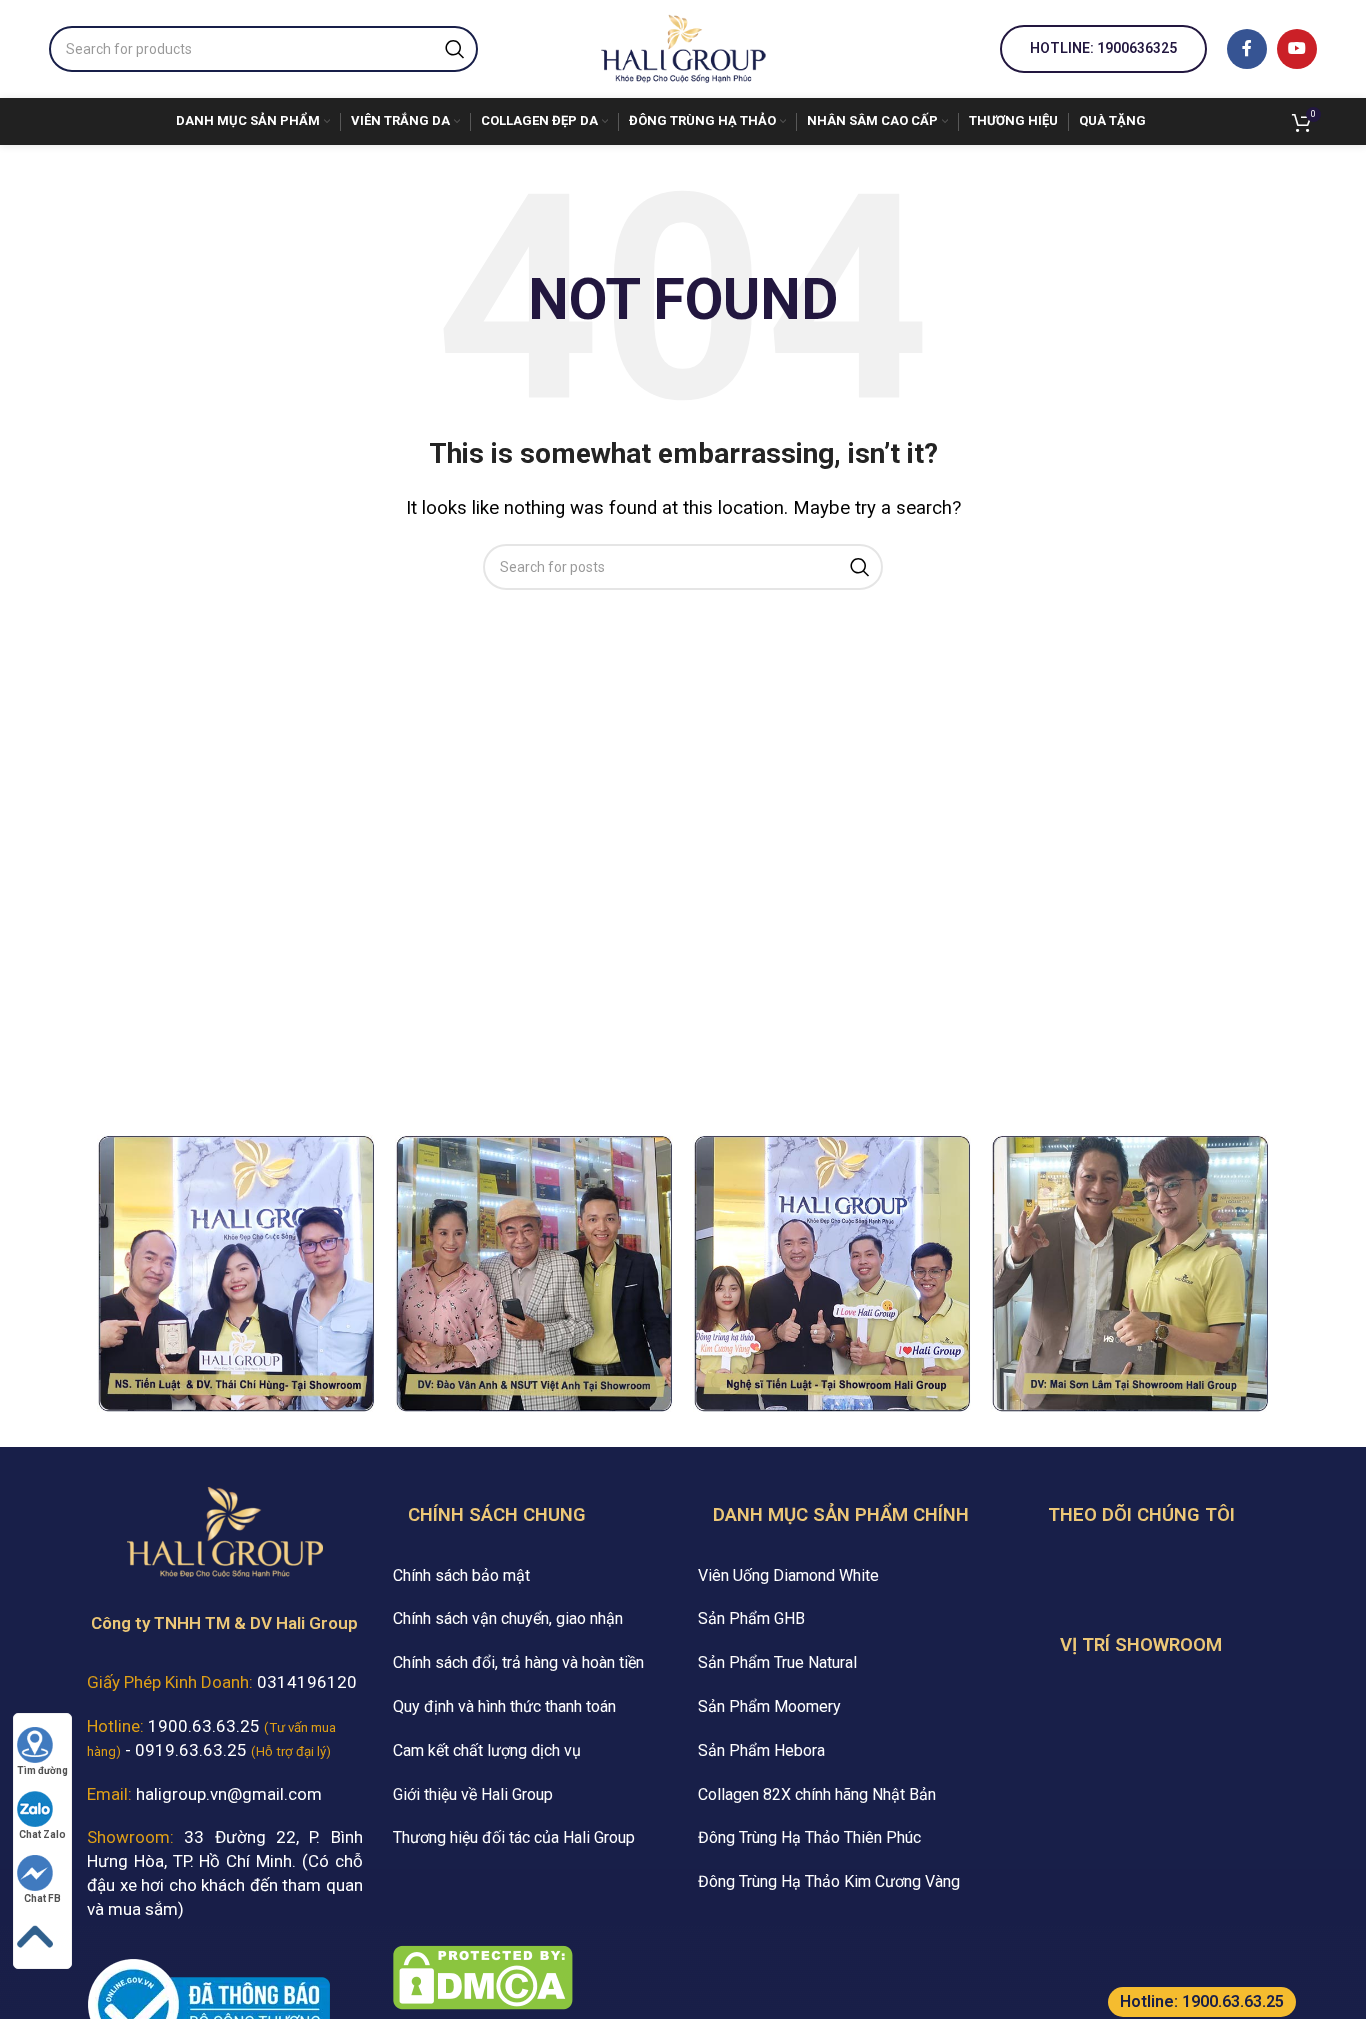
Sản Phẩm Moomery (769, 1706)
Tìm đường (42, 1770)
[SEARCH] (455, 49)
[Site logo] (683, 47)
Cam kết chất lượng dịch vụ (487, 1750)
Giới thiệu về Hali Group (473, 1794)
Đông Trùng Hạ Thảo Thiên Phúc (809, 1837)
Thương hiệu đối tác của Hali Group (514, 1837)
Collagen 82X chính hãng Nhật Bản (817, 1794)
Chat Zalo (42, 1834)
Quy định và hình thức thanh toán (504, 1706)
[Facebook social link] (1247, 49)
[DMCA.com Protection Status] (483, 1976)
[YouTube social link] (1297, 49)
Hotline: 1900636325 (1103, 48)
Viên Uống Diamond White (788, 1575)
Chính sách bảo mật (461, 1575)
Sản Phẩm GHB (751, 1618)
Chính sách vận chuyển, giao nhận (508, 1618)
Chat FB (42, 1898)
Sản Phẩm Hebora (761, 1750)
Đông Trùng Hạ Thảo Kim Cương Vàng (829, 1881)
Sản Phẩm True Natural (777, 1662)
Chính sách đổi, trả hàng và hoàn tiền (518, 1662)
